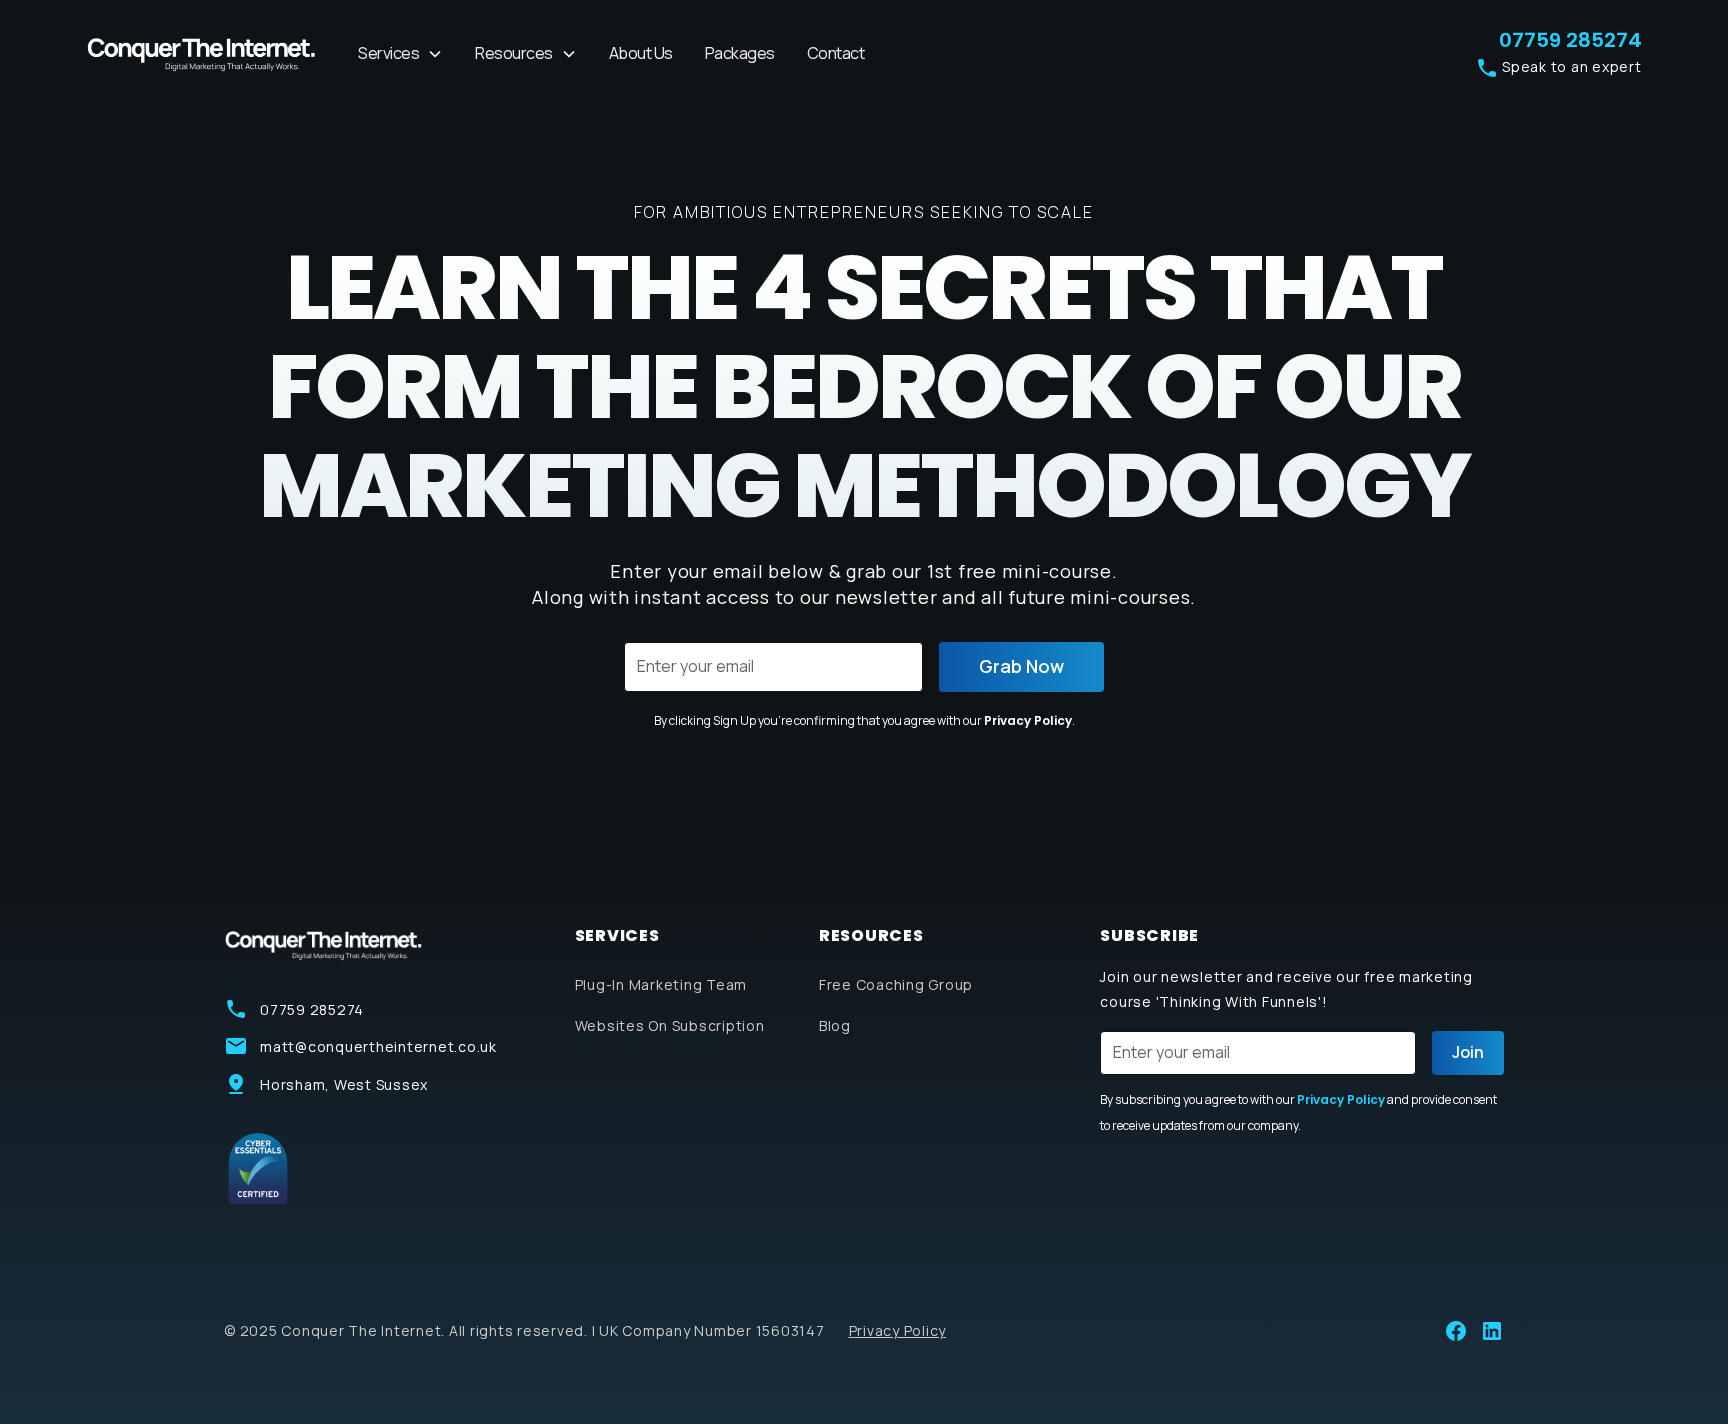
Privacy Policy (1028, 720)
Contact (836, 53)
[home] (202, 54)
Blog (835, 1025)
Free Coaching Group (896, 984)
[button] (400, 54)
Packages (740, 53)
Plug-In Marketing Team (661, 984)
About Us (641, 53)
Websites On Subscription (670, 1025)
